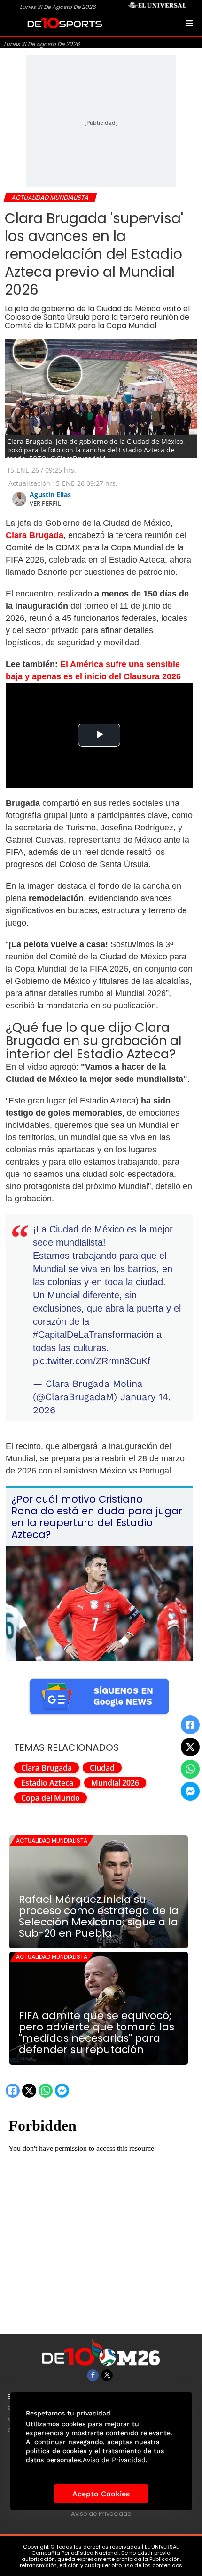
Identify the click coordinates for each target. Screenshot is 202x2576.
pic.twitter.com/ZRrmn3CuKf (92, 1361)
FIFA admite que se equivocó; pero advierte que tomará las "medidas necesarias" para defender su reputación (97, 2033)
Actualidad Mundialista (52, 1840)
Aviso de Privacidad (101, 2514)
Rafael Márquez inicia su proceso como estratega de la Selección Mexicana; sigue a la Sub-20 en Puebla (99, 1916)
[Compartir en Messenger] (190, 1791)
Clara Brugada (47, 1768)
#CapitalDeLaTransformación (93, 1335)
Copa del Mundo (50, 1798)
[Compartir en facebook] (190, 1725)
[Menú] (189, 23)
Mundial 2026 (115, 1783)
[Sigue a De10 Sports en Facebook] (93, 2375)
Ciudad (102, 1768)
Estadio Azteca (47, 1783)
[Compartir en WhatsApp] (190, 1769)
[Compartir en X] (190, 1747)
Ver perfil (45, 503)
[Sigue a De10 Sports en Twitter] (107, 2375)
